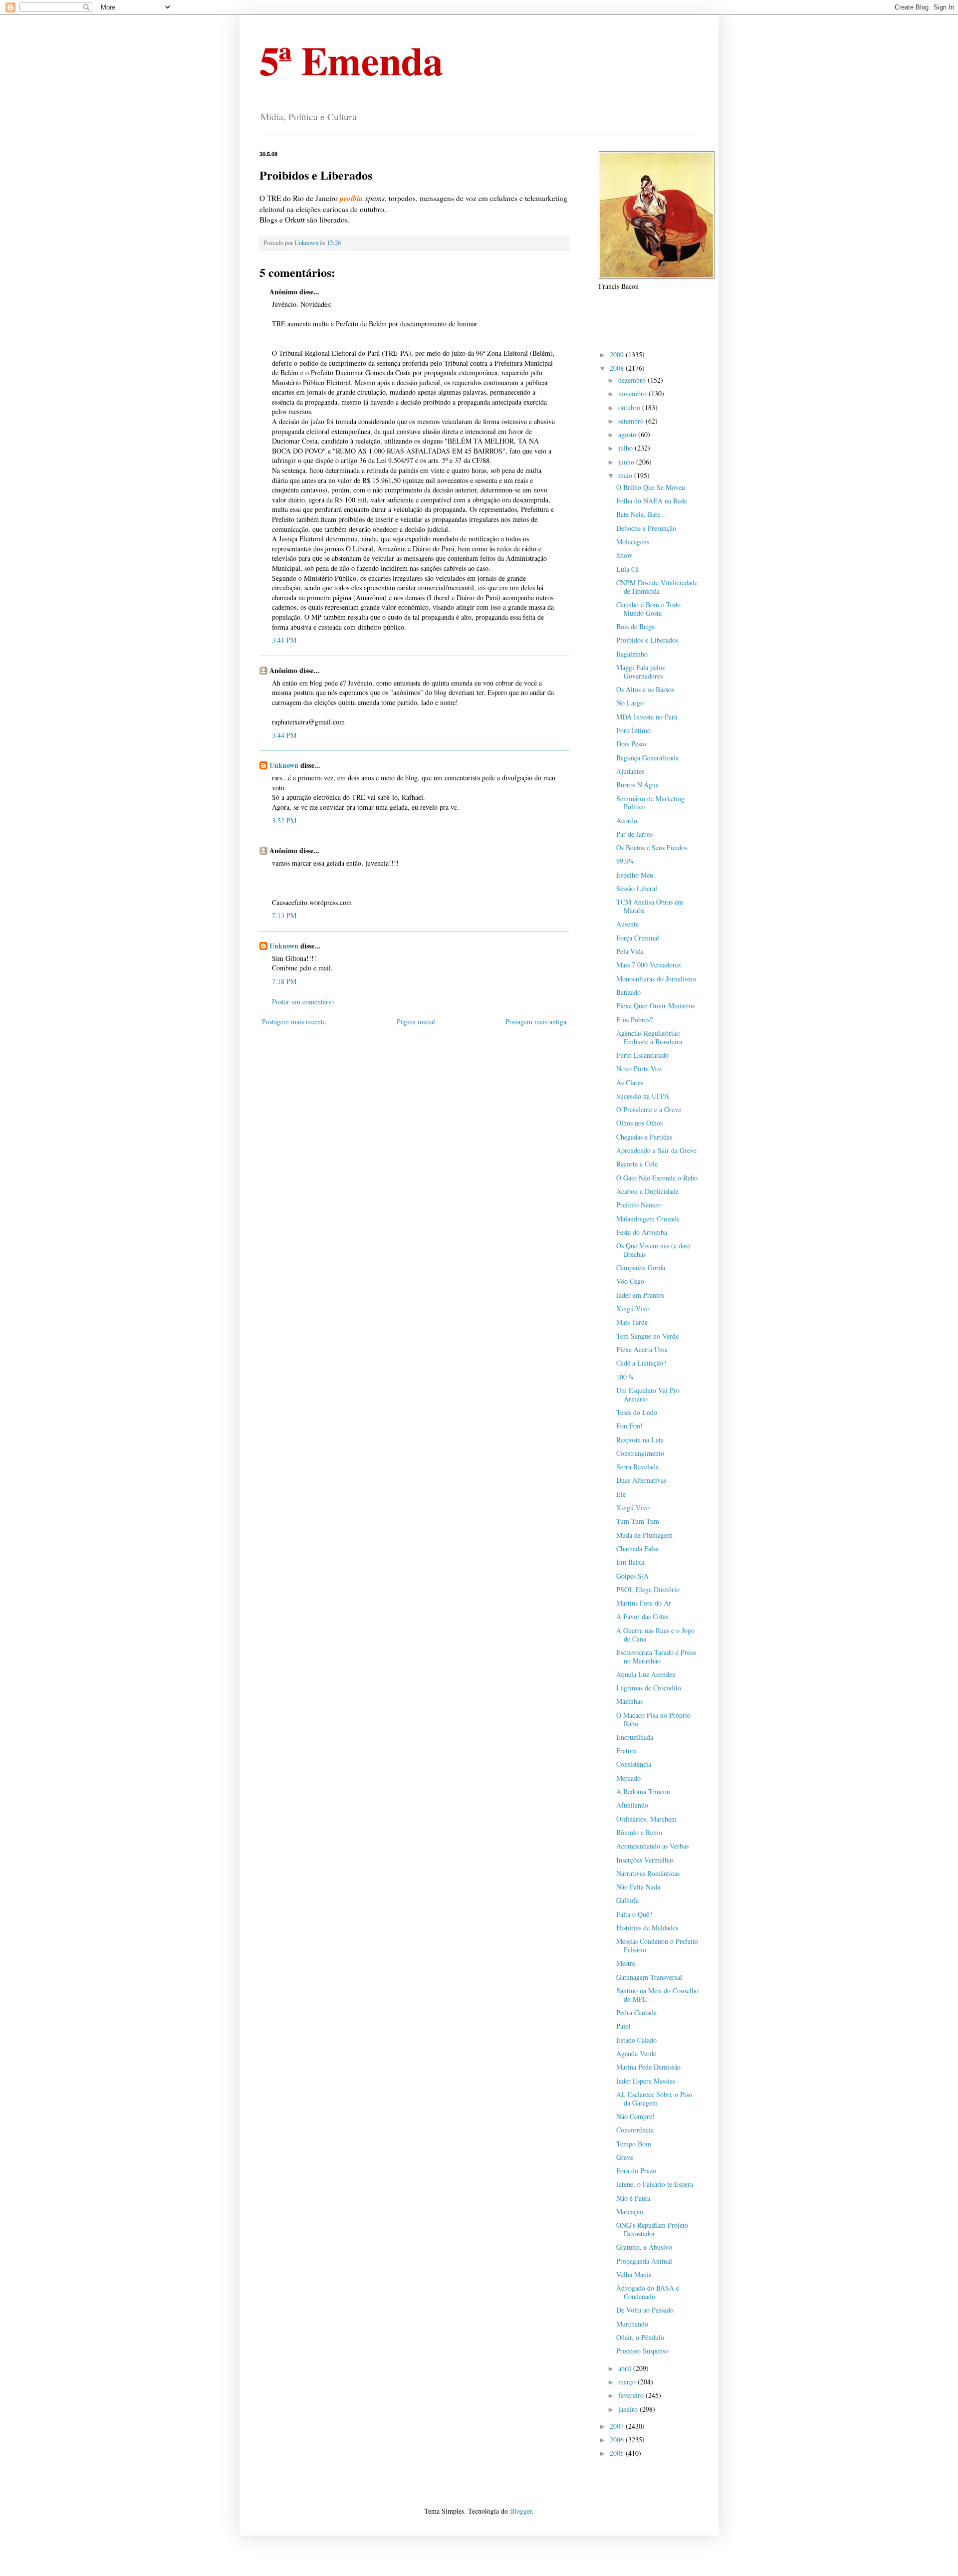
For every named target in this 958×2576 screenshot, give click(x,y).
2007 (618, 2426)
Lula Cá (627, 569)
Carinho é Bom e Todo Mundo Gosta (648, 609)
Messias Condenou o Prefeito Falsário (657, 1945)
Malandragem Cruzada (648, 1219)
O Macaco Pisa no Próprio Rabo (653, 1719)
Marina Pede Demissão (648, 2067)
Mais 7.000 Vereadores (648, 965)
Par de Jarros (634, 834)
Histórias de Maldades (647, 1928)
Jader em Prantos (640, 1295)
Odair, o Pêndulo (640, 2337)
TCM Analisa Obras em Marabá (650, 906)
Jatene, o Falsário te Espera (655, 2184)
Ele (621, 1494)
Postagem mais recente (294, 1022)
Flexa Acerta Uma (642, 1349)
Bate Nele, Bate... (641, 514)
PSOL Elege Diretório (648, 1589)
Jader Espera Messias (646, 2081)
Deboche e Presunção (646, 528)
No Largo (630, 703)
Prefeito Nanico (638, 1205)
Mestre (626, 1963)
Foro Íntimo (633, 730)
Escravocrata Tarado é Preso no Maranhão (656, 1656)
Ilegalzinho (632, 654)
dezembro (633, 380)
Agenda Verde (636, 2053)
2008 (618, 368)
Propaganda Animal (644, 2261)
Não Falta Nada (638, 1887)
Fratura (626, 1751)
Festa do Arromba (642, 1232)
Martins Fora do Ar (644, 1603)
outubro (630, 407)
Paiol (623, 2026)
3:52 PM (284, 820)
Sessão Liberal (637, 888)
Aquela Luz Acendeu (646, 1674)
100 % (625, 1377)
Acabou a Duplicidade (647, 1191)
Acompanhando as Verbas (652, 1846)
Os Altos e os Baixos (645, 689)
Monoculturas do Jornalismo (656, 979)
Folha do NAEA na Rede (652, 501)
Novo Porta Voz (639, 1068)
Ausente (627, 924)
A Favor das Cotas (642, 1616)
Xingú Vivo (633, 1308)
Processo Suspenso (642, 2351)
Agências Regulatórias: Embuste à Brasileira (649, 1037)
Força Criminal (638, 938)
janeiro (629, 2409)
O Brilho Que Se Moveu (651, 487)
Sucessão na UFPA (643, 1096)
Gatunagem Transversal (649, 1977)
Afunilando (632, 1805)
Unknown (284, 765)
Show (624, 555)
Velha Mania (634, 2274)
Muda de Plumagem (644, 1535)
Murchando (632, 2324)
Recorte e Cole (637, 1164)
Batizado (628, 992)
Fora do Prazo (636, 2171)
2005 (618, 2453)
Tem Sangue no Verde (647, 1336)
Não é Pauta (633, 2198)
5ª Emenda (351, 60)
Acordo (627, 820)
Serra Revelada (637, 1467)
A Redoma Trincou (643, 1791)
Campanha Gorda (641, 1268)
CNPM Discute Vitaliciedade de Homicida (657, 587)
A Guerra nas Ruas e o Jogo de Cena (655, 1635)
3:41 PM (284, 640)
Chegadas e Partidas (644, 1137)
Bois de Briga (635, 626)
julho (626, 448)
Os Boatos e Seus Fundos (652, 847)
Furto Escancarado (642, 1055)
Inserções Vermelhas (645, 1860)
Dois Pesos (631, 744)
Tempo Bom (634, 2144)
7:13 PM (284, 915)
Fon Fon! (629, 1426)
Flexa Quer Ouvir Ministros (655, 1006)
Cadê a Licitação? (641, 1363)
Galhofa (627, 1900)
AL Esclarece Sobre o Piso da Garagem (654, 2099)
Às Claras (630, 1082)
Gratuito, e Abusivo (644, 2247)
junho (627, 462)
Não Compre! (635, 2116)
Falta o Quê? (634, 1914)
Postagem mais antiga (536, 1022)
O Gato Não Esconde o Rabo (657, 1178)
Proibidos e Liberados (647, 640)
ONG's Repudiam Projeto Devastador (652, 2229)
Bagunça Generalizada (647, 758)
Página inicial (416, 1022)
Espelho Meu (635, 875)
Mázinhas (629, 1701)
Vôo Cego (630, 1281)
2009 (618, 354)
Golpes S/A (632, 1576)
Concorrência (635, 2130)
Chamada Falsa (637, 1548)
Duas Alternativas (641, 1480)
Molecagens (633, 542)
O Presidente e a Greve (649, 1109)
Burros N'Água (637, 785)
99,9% (625, 861)
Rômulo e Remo (639, 1832)
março (628, 2382)
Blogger (521, 2511)
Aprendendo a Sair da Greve (656, 1150)
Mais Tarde (632, 1322)
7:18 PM (284, 981)
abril (626, 2368)
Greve (625, 2157)
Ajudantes (630, 771)
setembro (632, 421)
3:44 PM (284, 735)
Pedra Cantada (636, 2012)
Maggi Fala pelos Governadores (640, 672)
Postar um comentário (303, 1002)
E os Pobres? (634, 1020)
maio (626, 475)
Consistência (634, 1764)
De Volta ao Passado (645, 2310)
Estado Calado (636, 2040)
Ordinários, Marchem (646, 1819)
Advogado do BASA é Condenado (648, 2292)
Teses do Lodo (637, 1412)
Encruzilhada (635, 1737)
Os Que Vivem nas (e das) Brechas (653, 1250)
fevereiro (632, 2395)
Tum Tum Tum (638, 1521)
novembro (633, 393)
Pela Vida (630, 951)
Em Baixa (630, 1562)
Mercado (628, 1778)
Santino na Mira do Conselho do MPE (657, 1995)
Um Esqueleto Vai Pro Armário (648, 1395)
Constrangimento (640, 1453)
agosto (628, 434)
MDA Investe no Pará (647, 717)
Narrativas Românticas (648, 1873)
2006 (618, 2440)
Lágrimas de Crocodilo (649, 1688)
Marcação (630, 2212)
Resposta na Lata (640, 1440)
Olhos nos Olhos (639, 1123)
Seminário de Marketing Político (650, 803)
